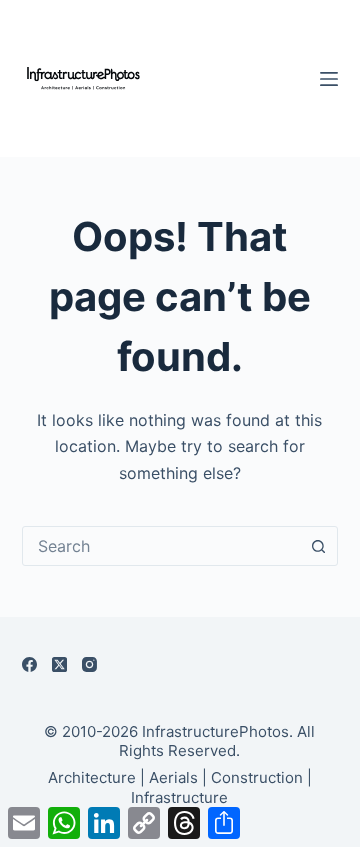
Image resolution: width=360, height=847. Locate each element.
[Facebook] (29, 664)
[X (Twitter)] (59, 664)
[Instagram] (89, 664)
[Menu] (329, 79)
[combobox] (161, 546)
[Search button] (318, 546)
